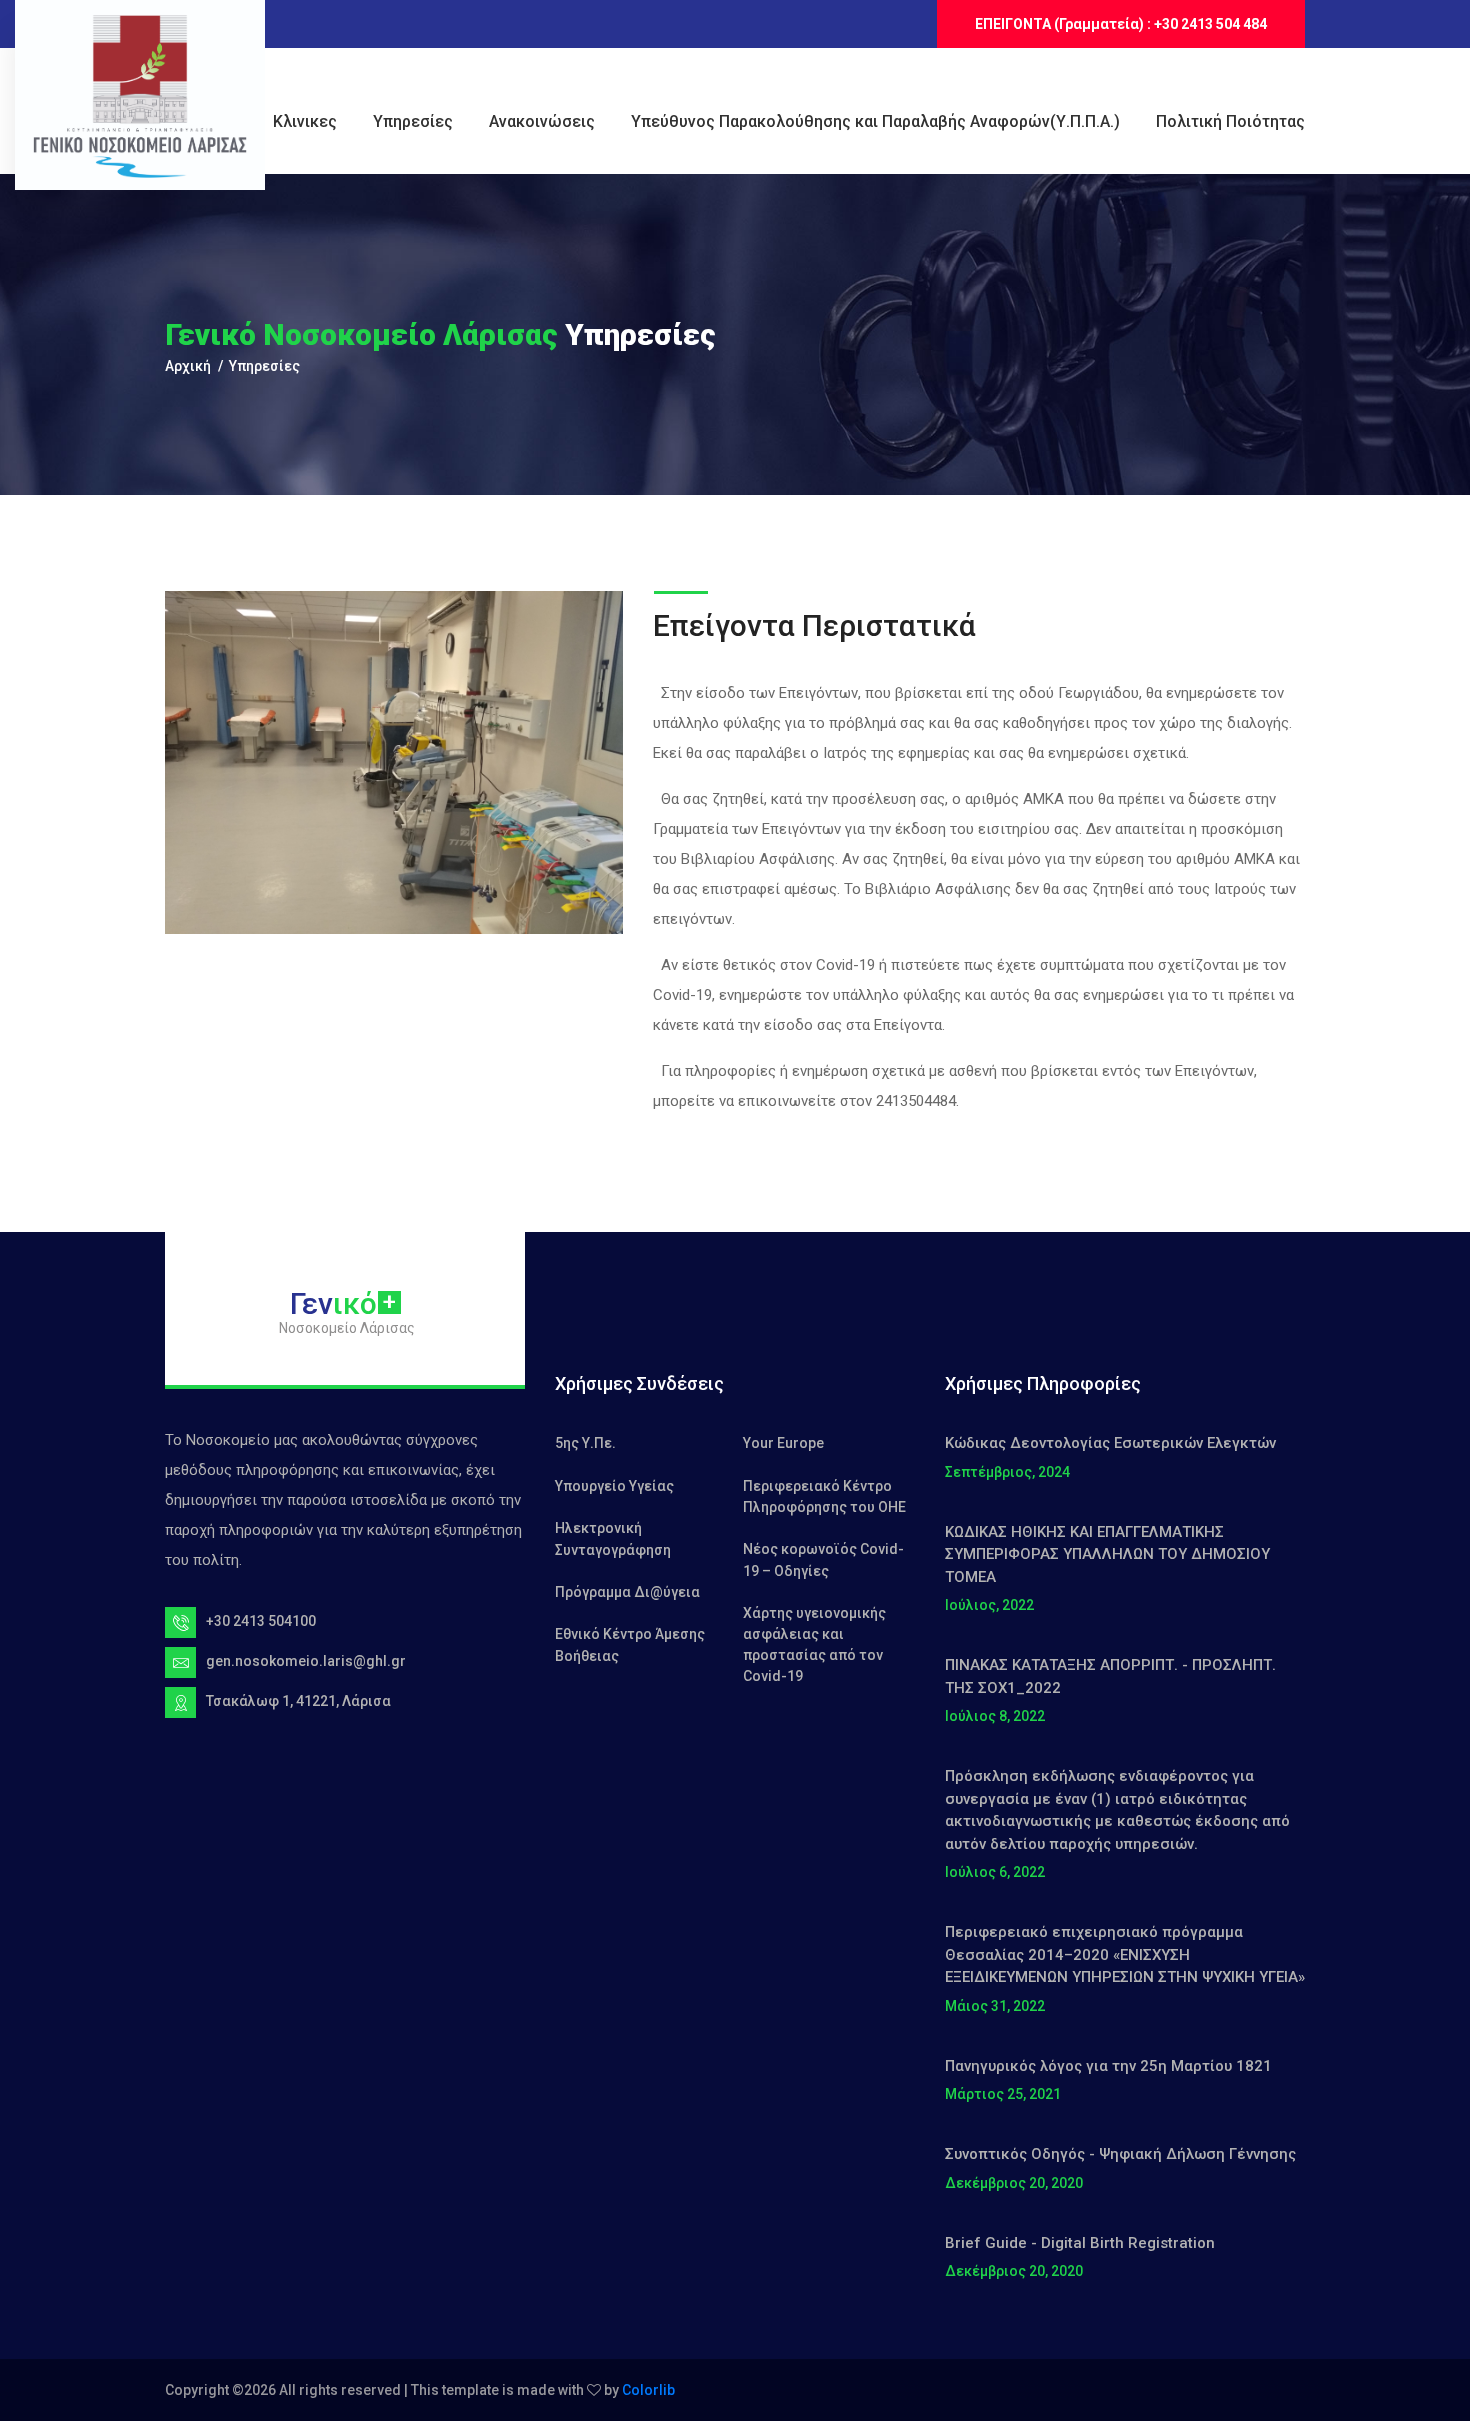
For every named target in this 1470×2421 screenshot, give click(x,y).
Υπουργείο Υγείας (614, 1486)
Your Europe (783, 1443)
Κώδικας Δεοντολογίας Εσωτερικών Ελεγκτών (1110, 1443)
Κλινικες (305, 121)
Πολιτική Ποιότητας (1230, 121)
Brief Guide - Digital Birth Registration (1080, 2243)
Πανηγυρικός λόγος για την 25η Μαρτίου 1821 (1108, 2066)
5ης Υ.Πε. (585, 1443)
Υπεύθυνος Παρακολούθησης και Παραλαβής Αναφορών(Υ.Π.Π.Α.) (875, 121)
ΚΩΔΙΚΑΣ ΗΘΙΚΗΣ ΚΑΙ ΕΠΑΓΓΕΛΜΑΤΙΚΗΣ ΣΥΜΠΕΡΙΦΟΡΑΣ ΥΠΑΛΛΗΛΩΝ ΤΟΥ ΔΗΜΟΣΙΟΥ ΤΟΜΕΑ (1107, 1554)
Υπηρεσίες (413, 121)
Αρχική (188, 366)
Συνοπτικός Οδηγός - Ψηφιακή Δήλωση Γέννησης (1120, 2154)
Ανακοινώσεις (542, 121)
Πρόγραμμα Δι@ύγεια (627, 1592)
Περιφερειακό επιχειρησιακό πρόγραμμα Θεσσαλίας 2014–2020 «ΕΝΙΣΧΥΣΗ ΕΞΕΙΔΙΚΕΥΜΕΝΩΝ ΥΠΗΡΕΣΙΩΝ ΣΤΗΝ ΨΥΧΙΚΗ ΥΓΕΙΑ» (1125, 1954)
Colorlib (648, 2390)
